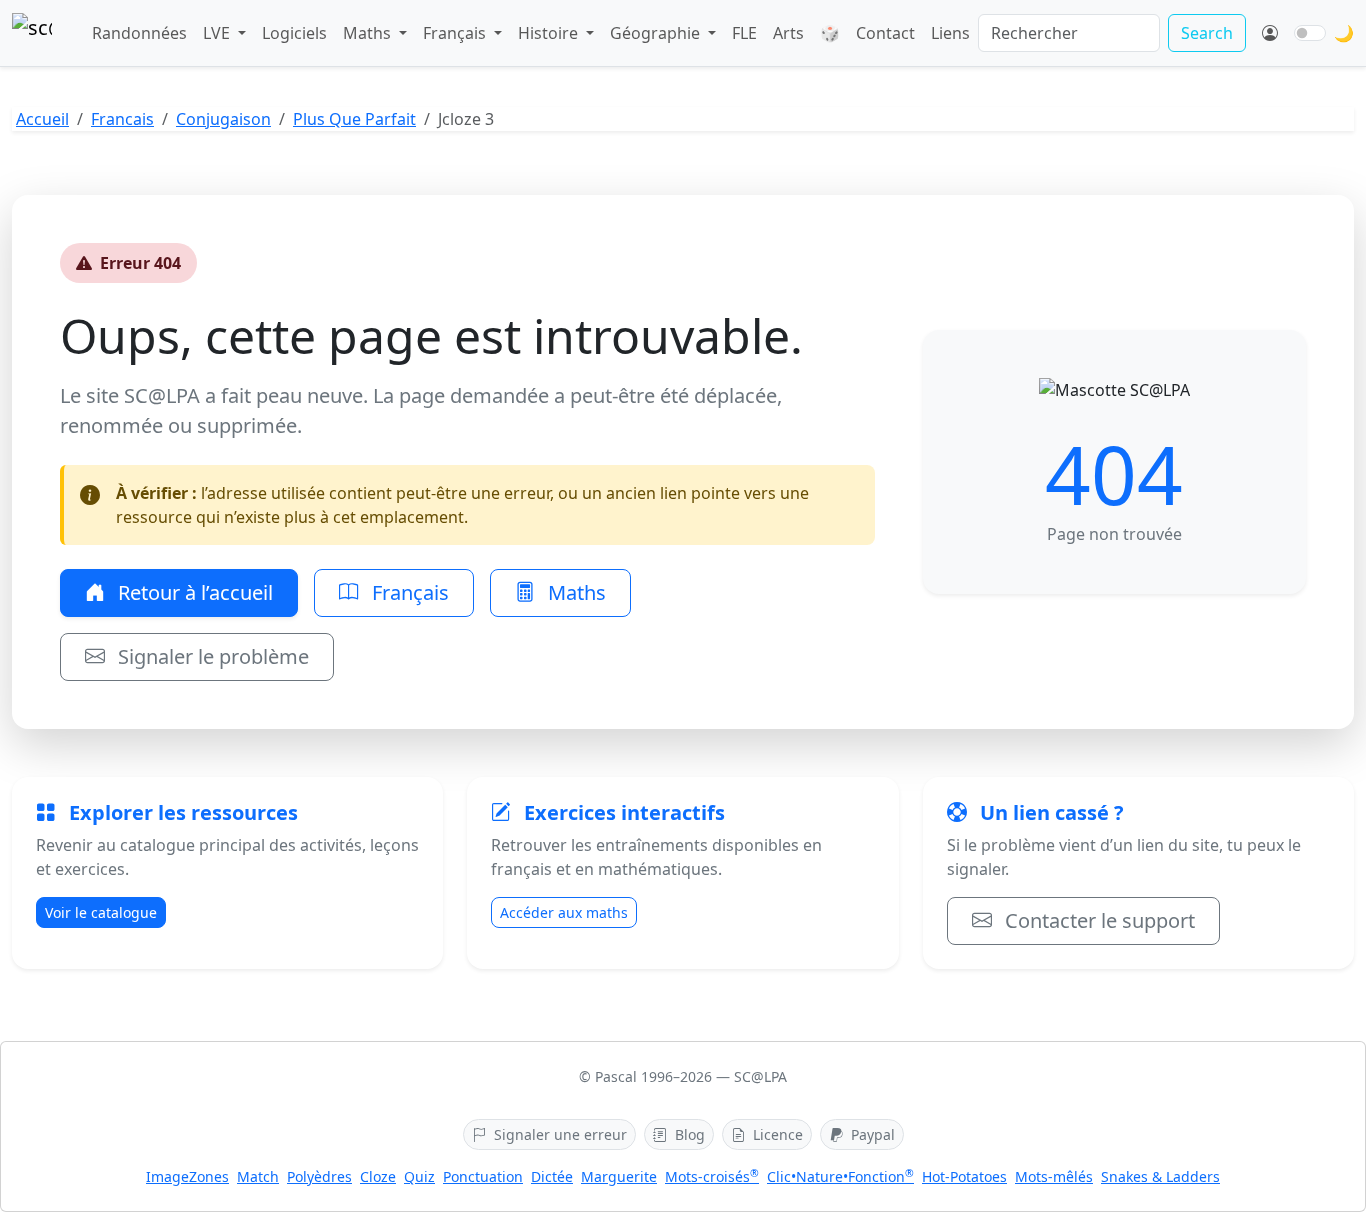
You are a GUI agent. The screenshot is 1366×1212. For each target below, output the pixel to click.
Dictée (552, 1176)
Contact (885, 33)
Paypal (871, 1134)
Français (408, 592)
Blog (688, 1134)
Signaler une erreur (558, 1134)
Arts (788, 33)
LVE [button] (218, 33)
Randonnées (139, 33)
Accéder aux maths (564, 912)
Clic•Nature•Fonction (840, 1176)
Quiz (419, 1176)
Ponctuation (483, 1176)
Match (258, 1176)
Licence (776, 1134)
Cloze (378, 1176)
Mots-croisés (712, 1176)
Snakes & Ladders (1160, 1176)
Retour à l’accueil (193, 592)
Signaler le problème (211, 656)
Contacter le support (1097, 920)
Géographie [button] (657, 33)
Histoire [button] (550, 33)
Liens (950, 33)
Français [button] (456, 33)
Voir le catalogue (101, 912)
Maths (574, 592)
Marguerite (619, 1176)
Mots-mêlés (1054, 1176)
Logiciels (294, 33)
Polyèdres (319, 1176)
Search (1207, 33)
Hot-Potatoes (964, 1176)
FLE (744, 33)
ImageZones (187, 1176)
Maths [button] (369, 33)
